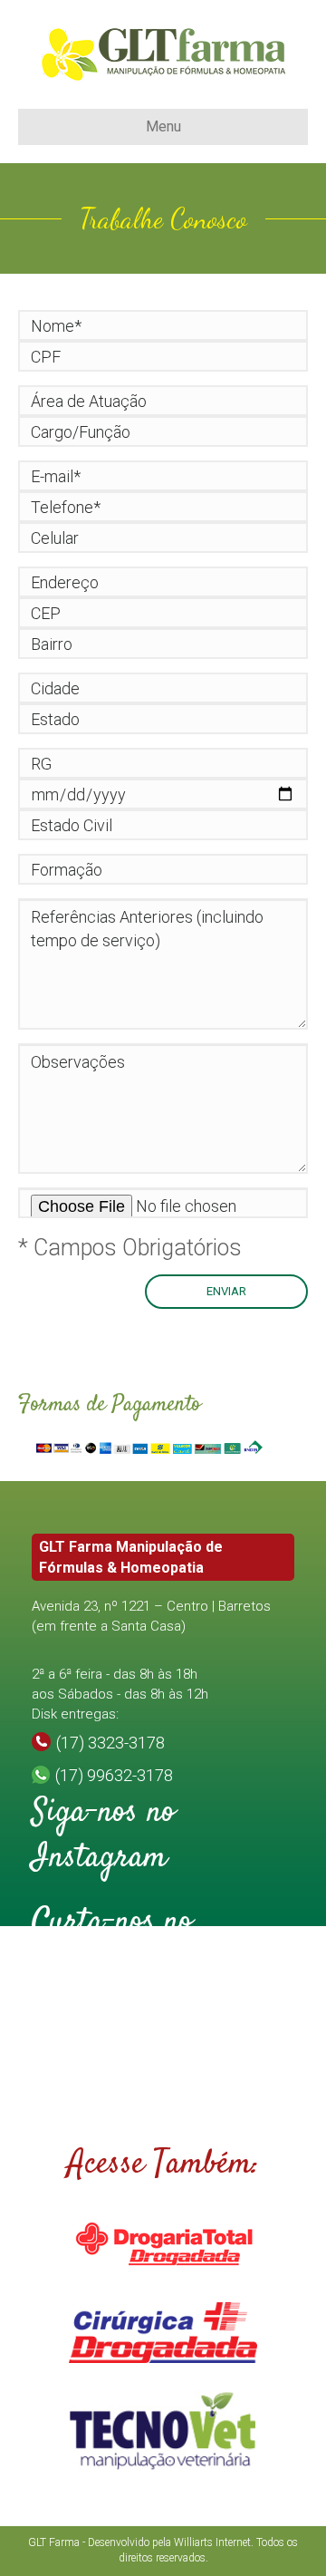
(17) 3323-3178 (110, 1743)
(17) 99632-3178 (114, 1775)
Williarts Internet (212, 2542)
